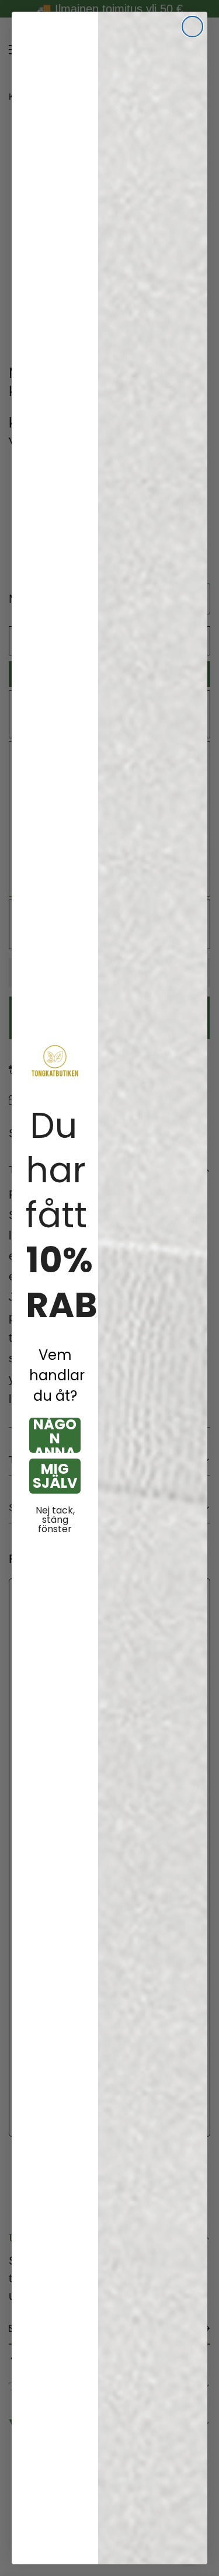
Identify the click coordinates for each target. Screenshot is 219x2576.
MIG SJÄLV (55, 1476)
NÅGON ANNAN (55, 1435)
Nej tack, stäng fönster (55, 1520)
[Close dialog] (192, 27)
